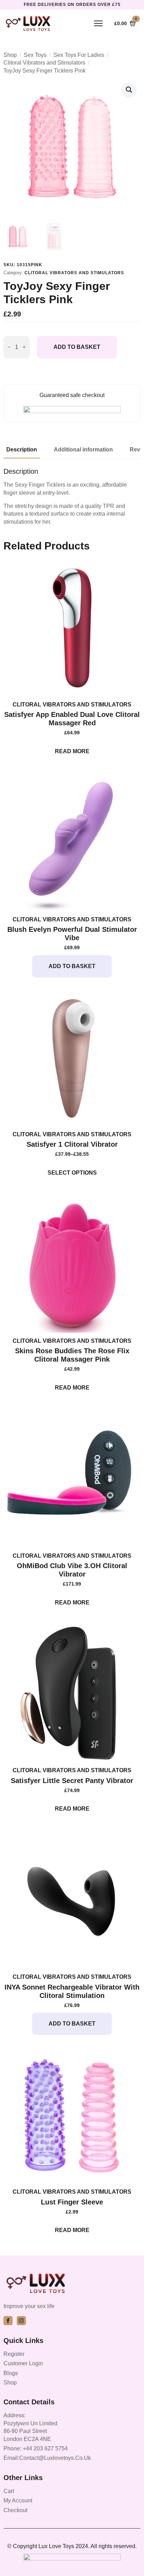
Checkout (15, 2510)
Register (14, 2354)
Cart (9, 2491)
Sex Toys (35, 55)
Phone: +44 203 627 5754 (36, 2448)
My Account (18, 2500)
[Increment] (24, 347)
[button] (129, 90)
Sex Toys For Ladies (79, 55)
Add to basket (77, 347)
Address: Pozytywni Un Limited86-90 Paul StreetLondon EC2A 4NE (30, 2427)
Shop (10, 55)
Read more (72, 751)
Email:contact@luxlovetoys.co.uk (47, 2458)
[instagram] (21, 2321)
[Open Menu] (98, 23)
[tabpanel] (72, 496)
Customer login (23, 2363)
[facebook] (8, 2321)
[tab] (22, 450)
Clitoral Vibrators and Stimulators (44, 63)
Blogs (11, 2373)
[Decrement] (9, 347)
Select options (72, 1173)
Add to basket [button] (72, 966)
